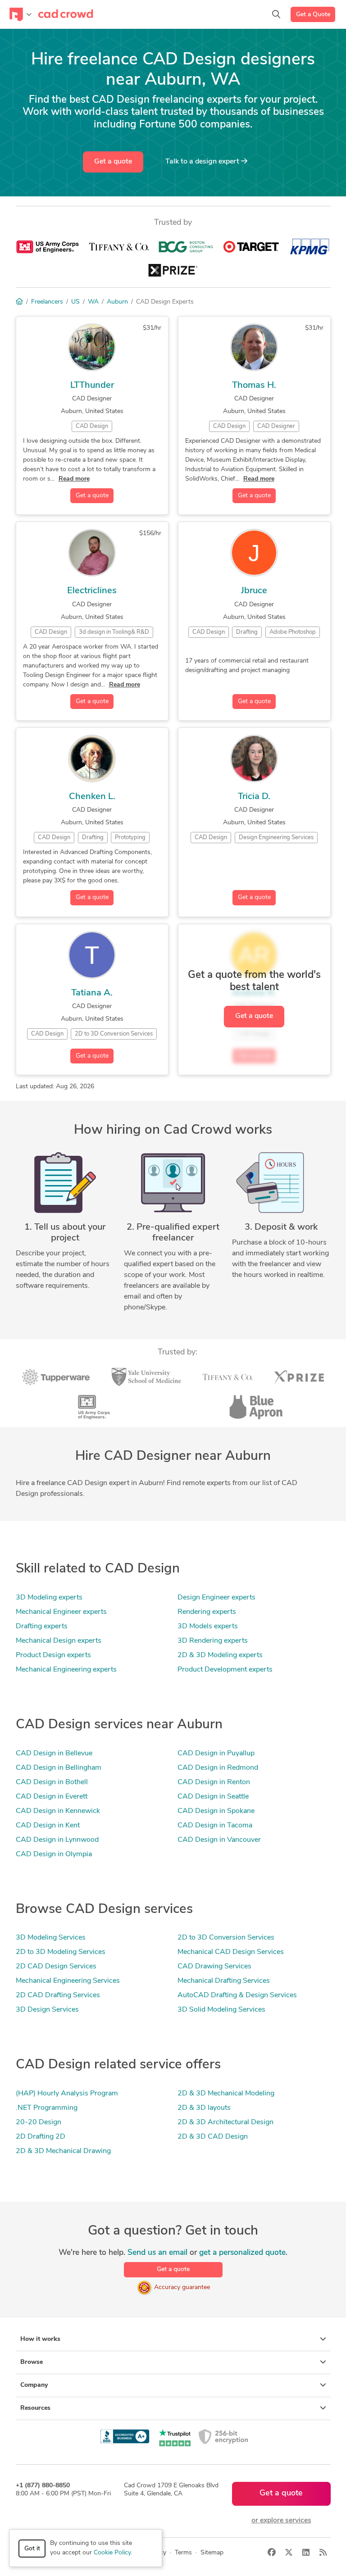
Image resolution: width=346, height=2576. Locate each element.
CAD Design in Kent (48, 1826)
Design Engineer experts (216, 1598)
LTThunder (92, 386)
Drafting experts (42, 1626)
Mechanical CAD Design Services (231, 1952)
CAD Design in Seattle (213, 1797)
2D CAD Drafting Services (58, 1995)
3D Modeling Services (51, 1938)
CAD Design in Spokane (216, 1811)
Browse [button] (32, 2362)
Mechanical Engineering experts (66, 1670)
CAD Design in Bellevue (54, 1754)
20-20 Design (39, 2122)
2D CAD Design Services (56, 1967)
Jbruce (254, 591)
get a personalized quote (242, 2253)
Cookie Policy (112, 2553)
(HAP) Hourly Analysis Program (67, 2094)
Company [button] (34, 2385)
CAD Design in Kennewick (58, 1811)
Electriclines (92, 591)
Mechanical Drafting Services (224, 1981)
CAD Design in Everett (52, 1797)
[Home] (19, 302)
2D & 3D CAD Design (213, 2137)
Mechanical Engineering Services (68, 1981)
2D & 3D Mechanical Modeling (226, 2094)
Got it (32, 2549)
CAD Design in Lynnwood (57, 1840)
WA (93, 302)
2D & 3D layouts (204, 2108)
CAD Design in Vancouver (219, 1840)
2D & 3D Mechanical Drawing (63, 2151)
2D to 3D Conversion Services (226, 1938)
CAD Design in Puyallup (216, 1754)
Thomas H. (254, 386)
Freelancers (47, 302)
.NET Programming (47, 2108)
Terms (183, 2553)
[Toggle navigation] (20, 14)
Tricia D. (254, 797)
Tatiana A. (92, 993)
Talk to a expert (203, 162)
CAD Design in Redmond (218, 1768)
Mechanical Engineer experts (61, 1612)
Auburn (117, 302)
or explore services (281, 2521)
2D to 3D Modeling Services (61, 1952)
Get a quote (113, 162)
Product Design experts (53, 1655)
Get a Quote (313, 15)
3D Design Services (47, 2010)
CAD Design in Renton (214, 1782)
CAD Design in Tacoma (215, 1826)
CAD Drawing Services (214, 1967)
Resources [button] (35, 2408)
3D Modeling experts (49, 1598)
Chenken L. (92, 797)
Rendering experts (207, 1612)
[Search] (276, 14)
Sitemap (212, 2553)
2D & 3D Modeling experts (220, 1655)
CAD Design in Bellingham (59, 1768)
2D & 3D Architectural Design (225, 2122)
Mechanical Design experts (59, 1641)
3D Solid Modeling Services (221, 2010)
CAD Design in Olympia (54, 1854)
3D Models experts (208, 1626)
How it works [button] (40, 2339)
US (75, 302)
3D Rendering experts (213, 1641)
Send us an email (157, 2253)
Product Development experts (225, 1670)
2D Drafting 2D (41, 2137)
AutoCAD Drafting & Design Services (237, 1995)
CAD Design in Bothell (52, 1782)
